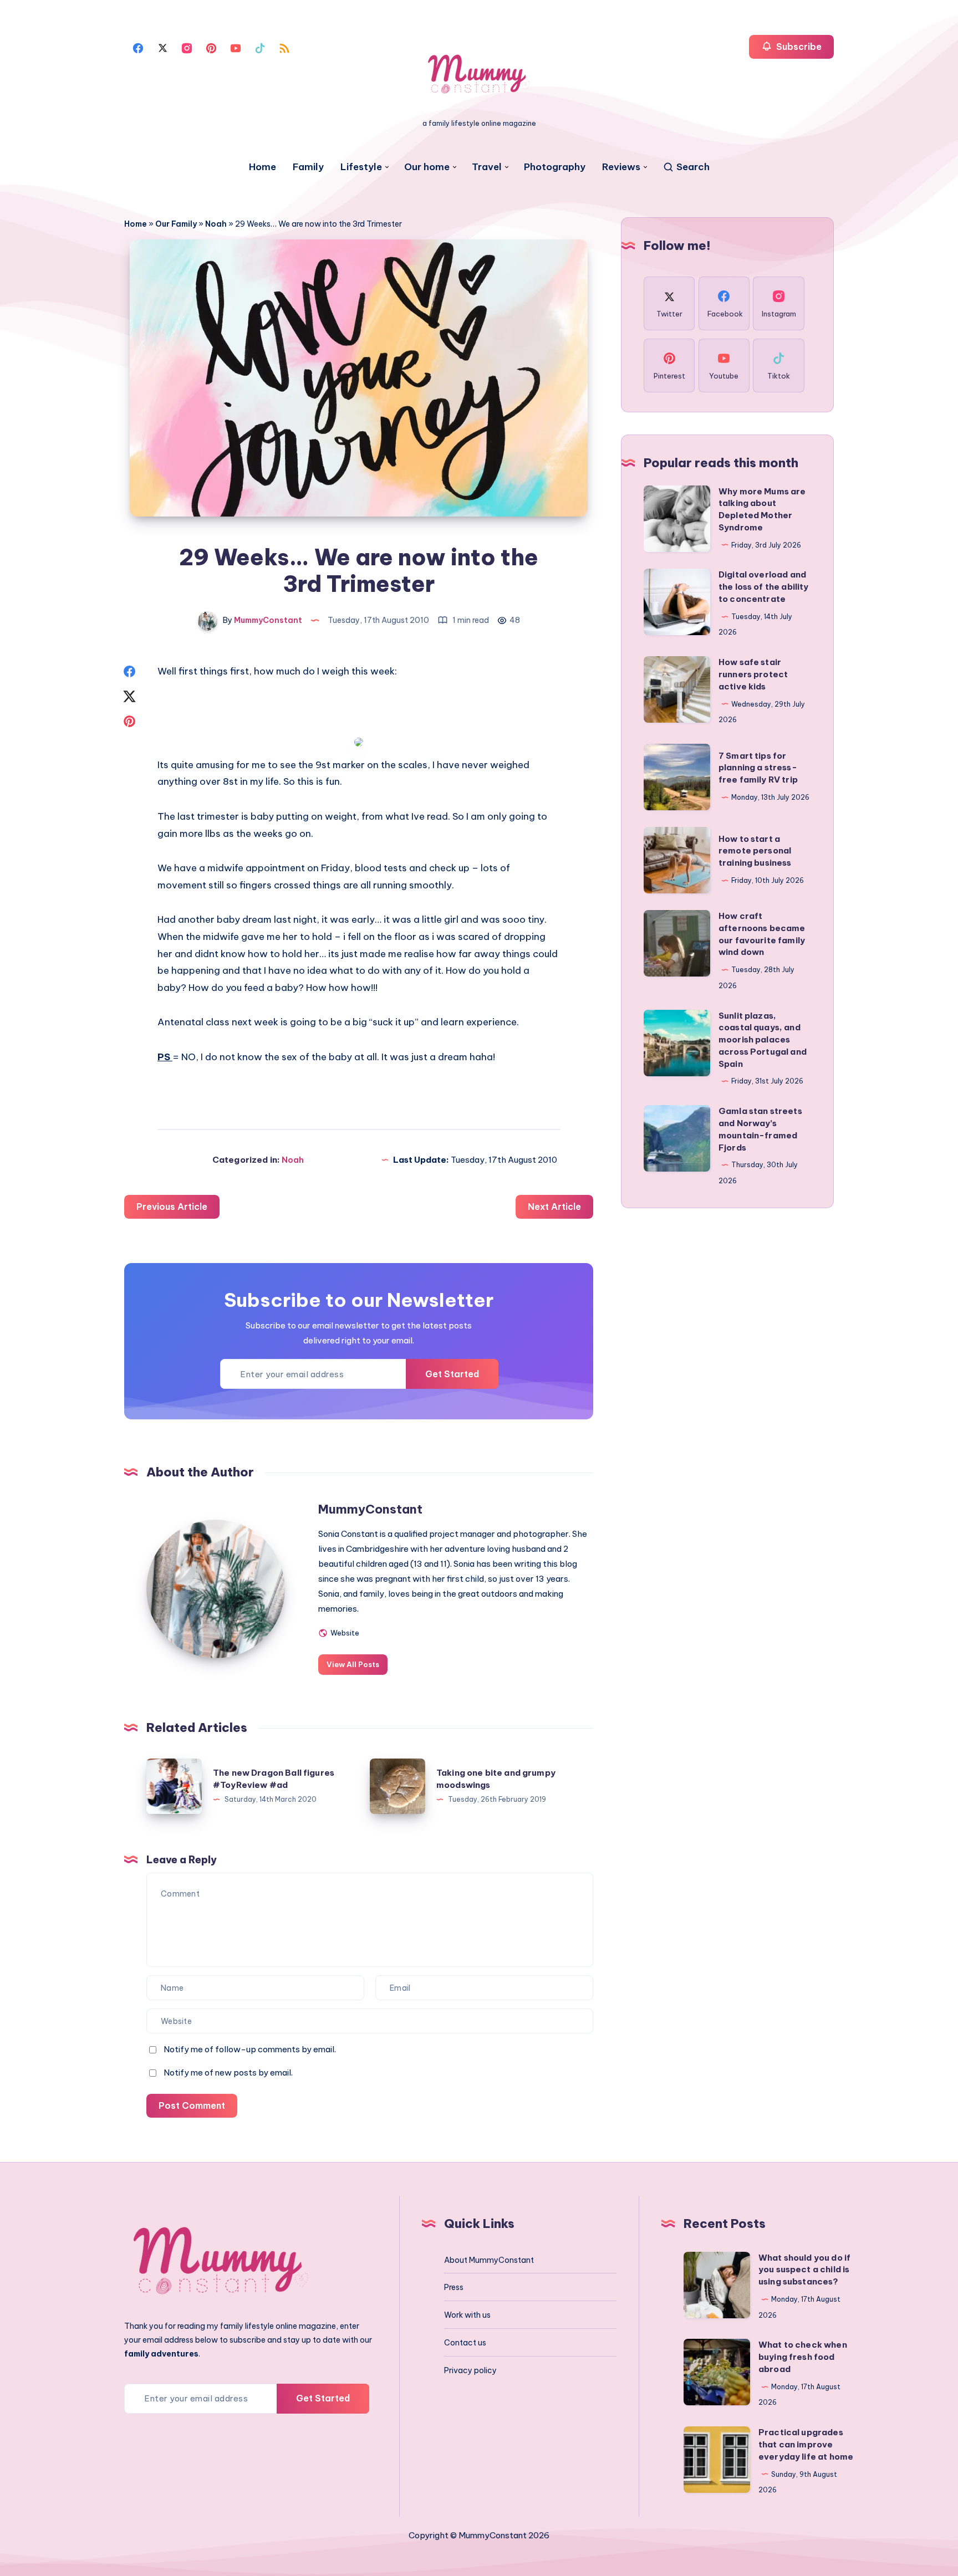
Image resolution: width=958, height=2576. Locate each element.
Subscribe (798, 47)
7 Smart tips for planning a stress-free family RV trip (758, 768)
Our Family (176, 224)
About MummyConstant (489, 2260)
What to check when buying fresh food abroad (803, 2357)
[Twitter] (162, 47)
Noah (216, 224)
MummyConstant (370, 1509)
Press (454, 2287)
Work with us (467, 2315)
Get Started (452, 1374)
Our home (427, 167)
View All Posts (353, 1664)
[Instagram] (187, 47)
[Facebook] (138, 47)
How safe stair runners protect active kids (753, 674)
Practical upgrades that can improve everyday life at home (806, 2444)
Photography (555, 167)
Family (308, 167)
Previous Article (172, 1207)
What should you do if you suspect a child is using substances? (804, 2270)
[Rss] (284, 47)
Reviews (621, 167)
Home (263, 167)
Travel (487, 167)
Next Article (554, 1207)
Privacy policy (470, 2370)
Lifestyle (361, 167)
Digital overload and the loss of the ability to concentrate (763, 587)
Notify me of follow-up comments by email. (250, 2049)
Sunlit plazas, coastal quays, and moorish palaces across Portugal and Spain (763, 1040)
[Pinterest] (211, 47)
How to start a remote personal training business (755, 851)
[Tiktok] (260, 47)
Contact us (465, 2343)
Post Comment (192, 2105)
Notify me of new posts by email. (228, 2072)
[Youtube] (236, 47)
